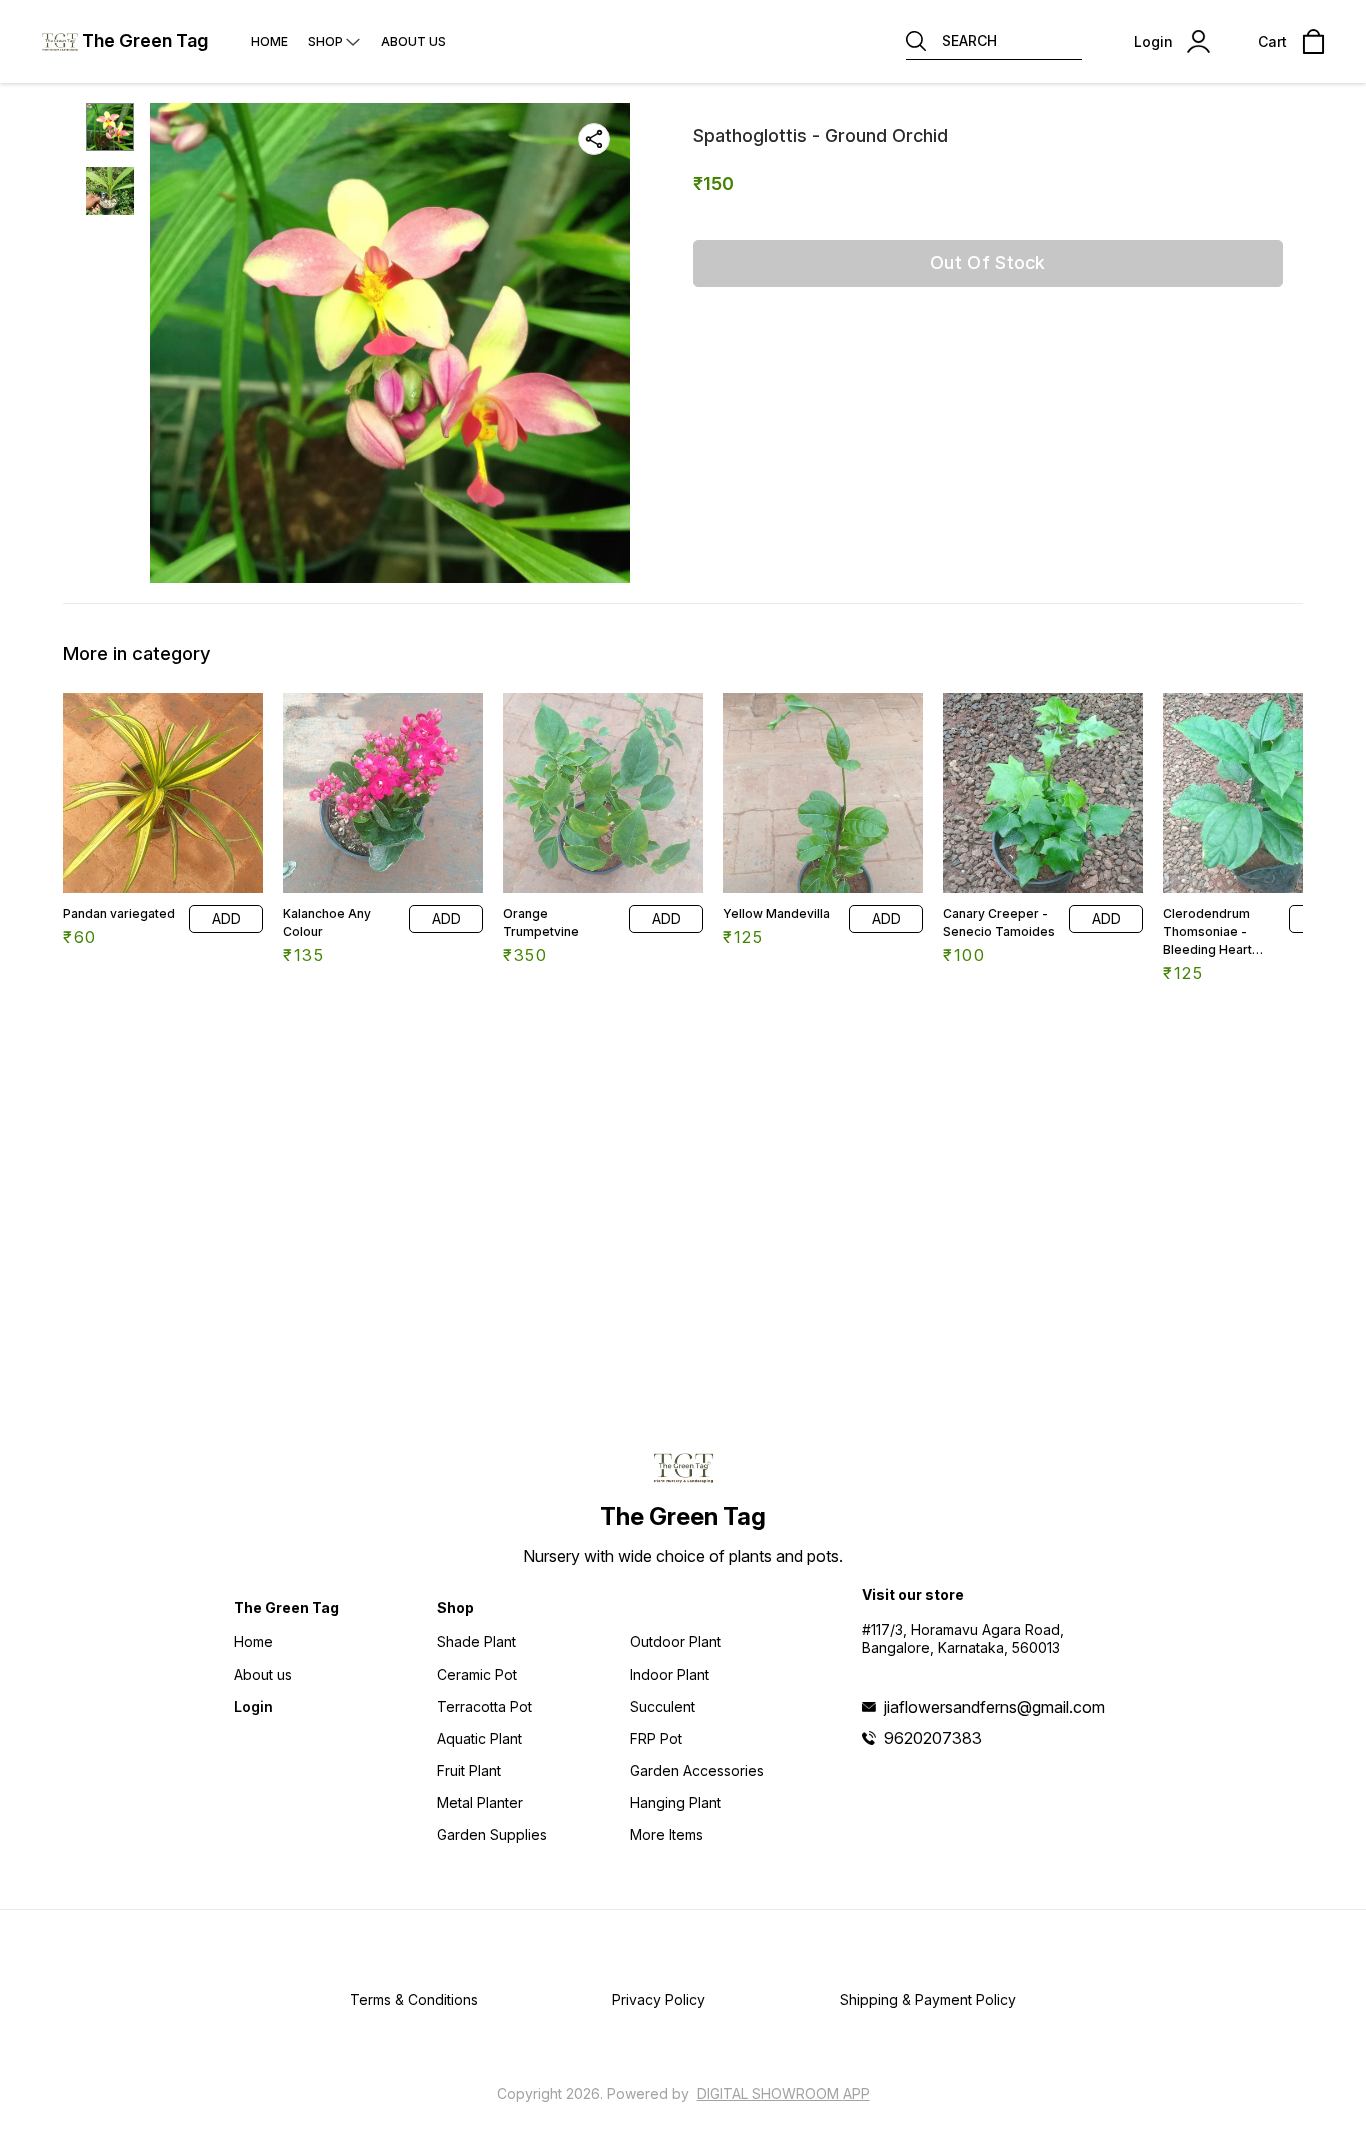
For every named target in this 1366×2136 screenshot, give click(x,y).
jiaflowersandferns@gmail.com (994, 1707)
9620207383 (933, 1738)
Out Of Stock (988, 262)
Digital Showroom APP (783, 2093)
